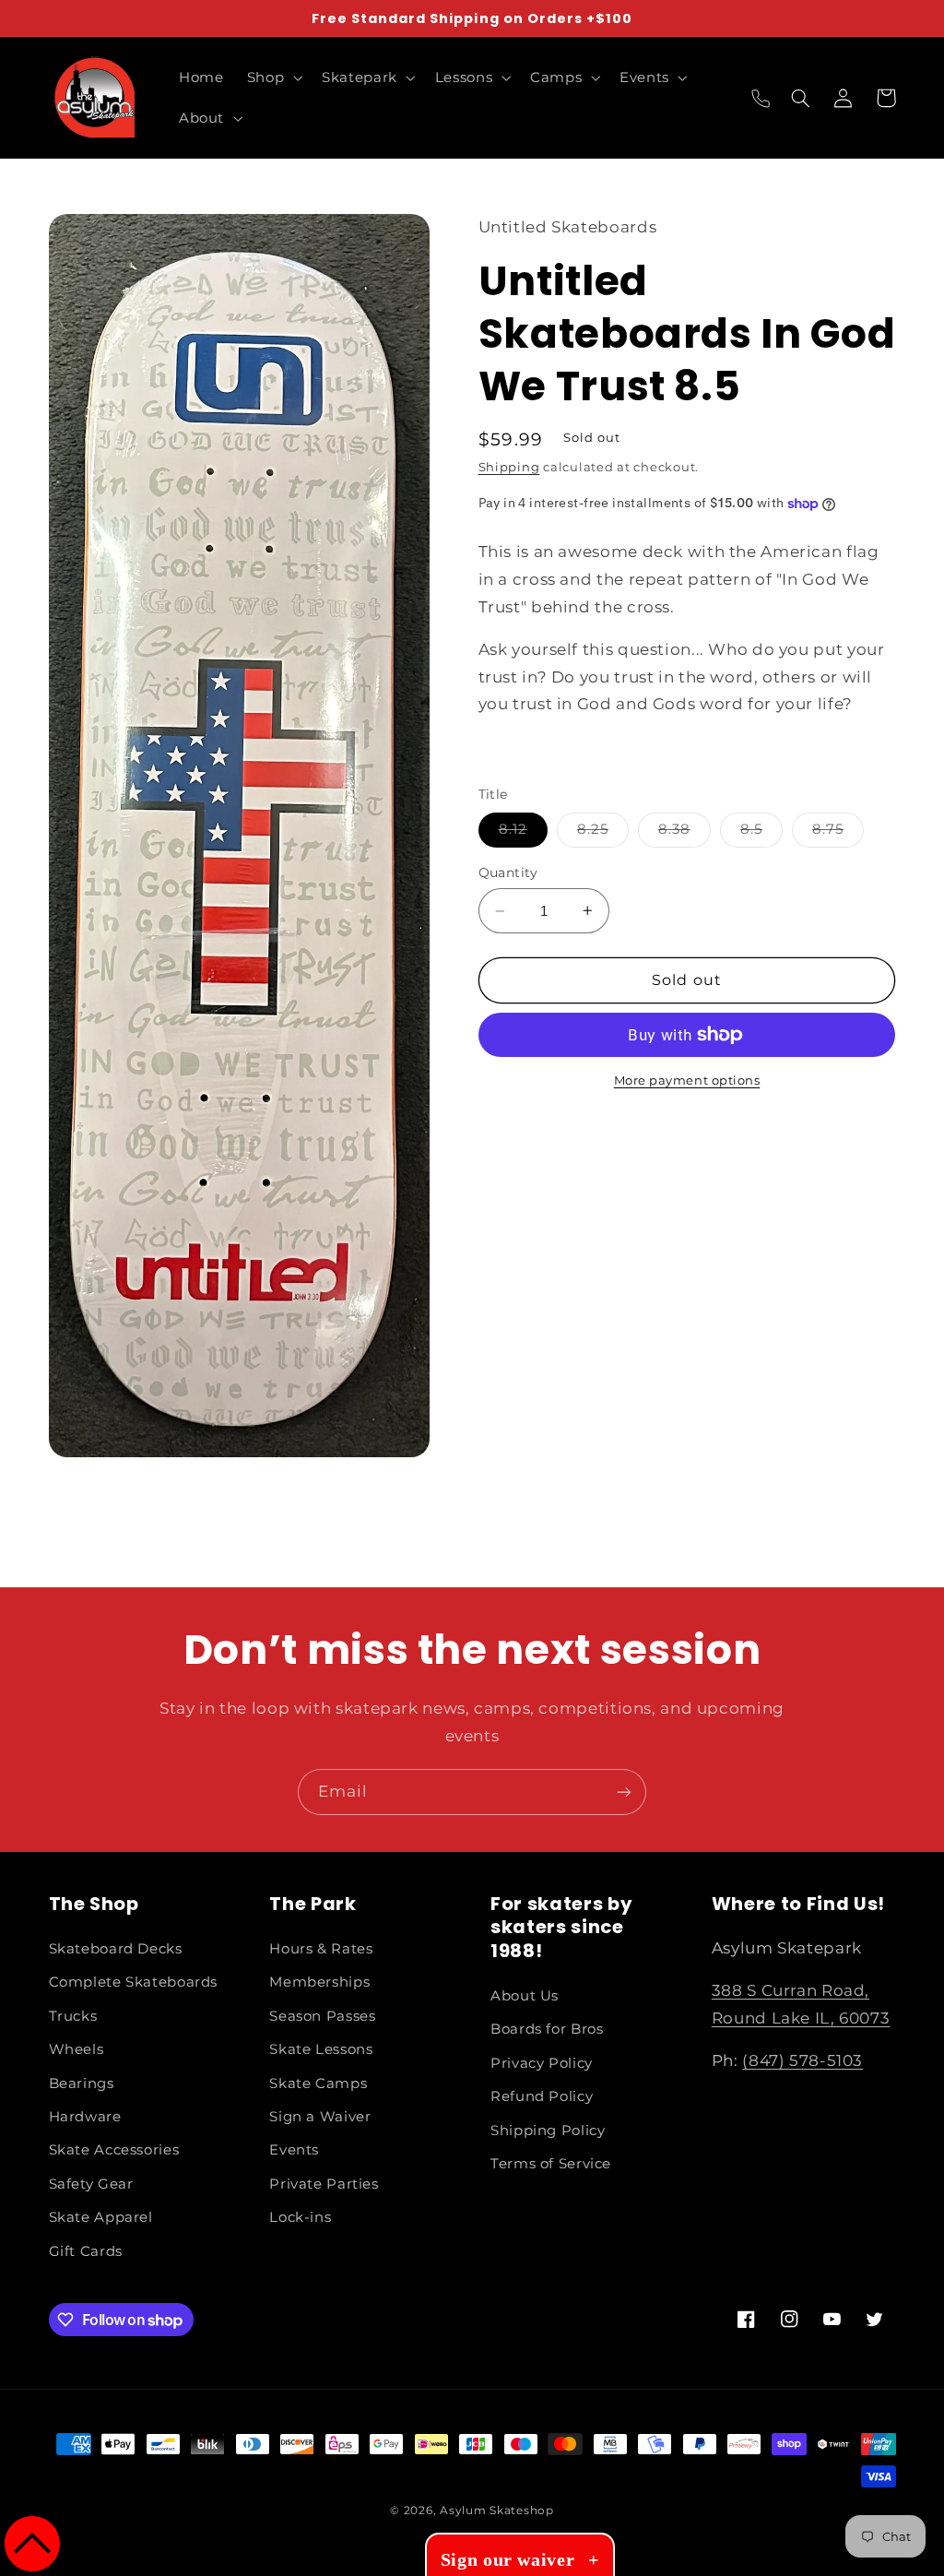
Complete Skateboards (134, 1982)
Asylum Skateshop (497, 2511)
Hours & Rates (321, 1949)
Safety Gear (91, 2184)
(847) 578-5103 (802, 2060)
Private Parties (324, 2184)
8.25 (603, 833)
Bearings (82, 2083)
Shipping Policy (548, 2131)
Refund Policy (542, 2096)
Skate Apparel (101, 2217)
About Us (525, 1996)
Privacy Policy (542, 2063)
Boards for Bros (547, 2029)
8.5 (761, 833)
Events (294, 2150)
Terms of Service (551, 2164)
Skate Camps (318, 2083)
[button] (272, 77)
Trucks (73, 2016)
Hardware (85, 2117)
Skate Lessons (321, 2049)
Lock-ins (300, 2217)
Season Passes (322, 2016)
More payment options (687, 1080)
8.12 (523, 833)
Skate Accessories (114, 2150)
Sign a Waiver (320, 2117)
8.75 (838, 833)
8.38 (684, 833)
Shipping (509, 467)
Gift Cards (86, 2251)
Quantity (508, 873)
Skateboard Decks (116, 1949)
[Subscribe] (624, 1792)
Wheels (77, 2049)
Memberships (319, 1982)
